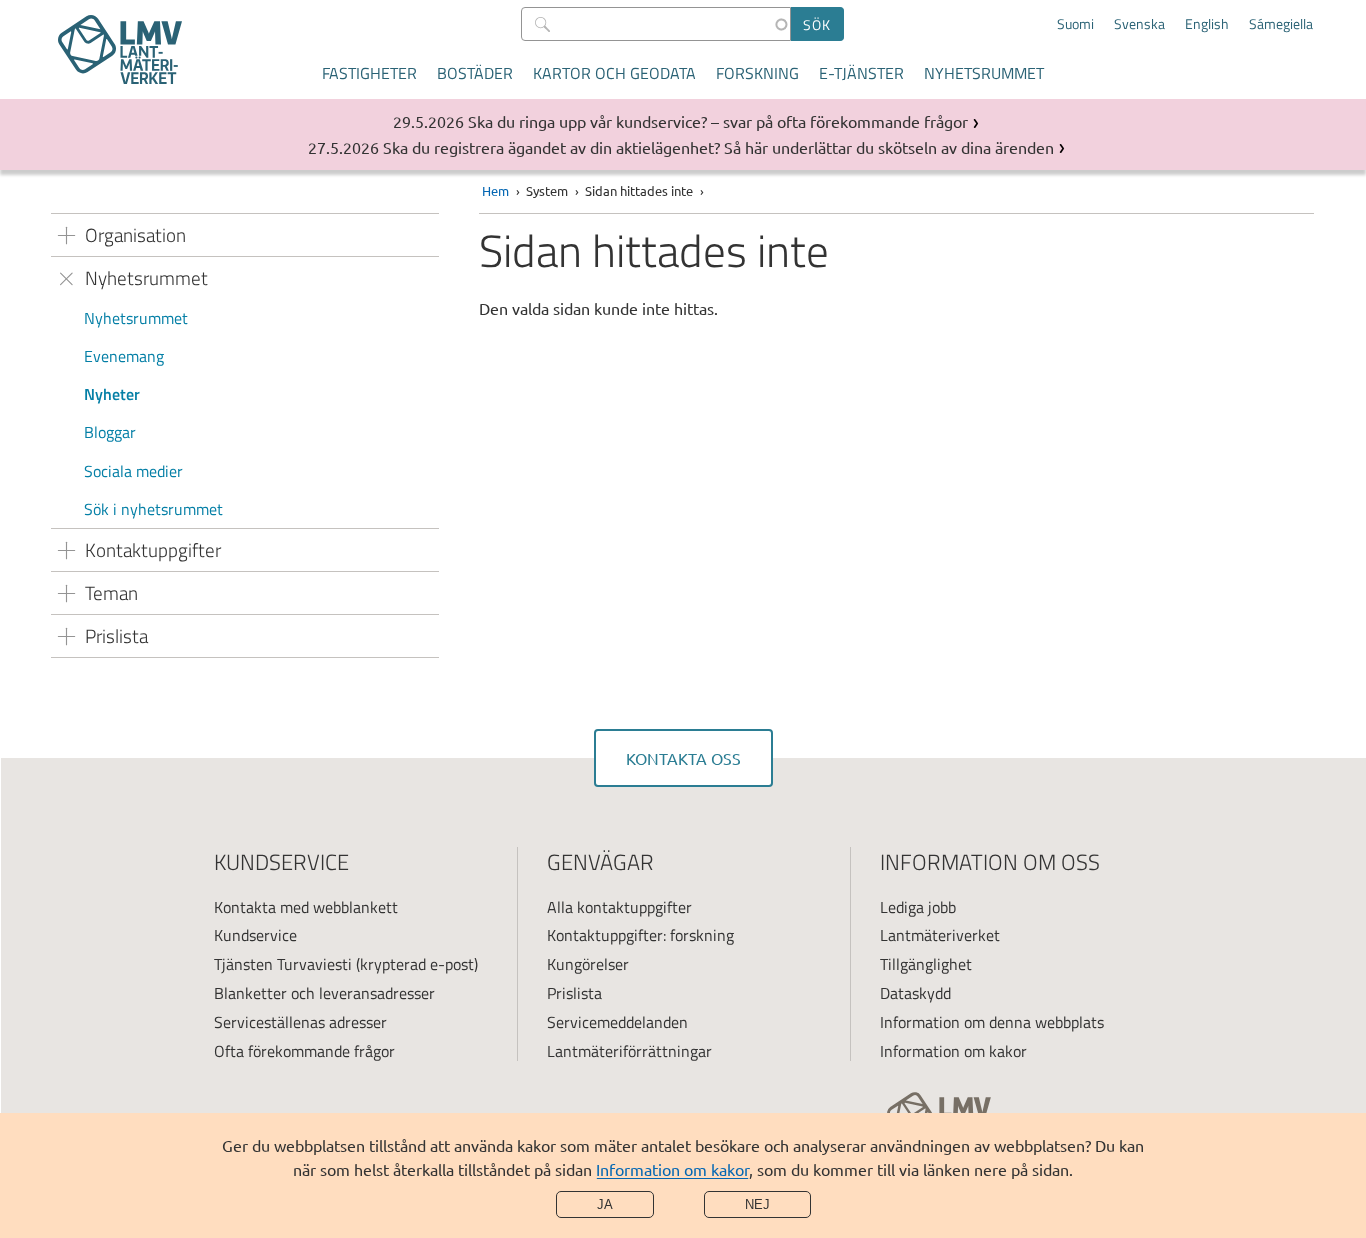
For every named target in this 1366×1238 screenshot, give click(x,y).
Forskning (757, 73)
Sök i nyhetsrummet (153, 509)
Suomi (1075, 24)
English (1207, 24)
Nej (757, 1204)
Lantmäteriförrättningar (629, 1051)
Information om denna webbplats (992, 1022)
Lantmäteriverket (940, 935)
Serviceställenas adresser (300, 1022)
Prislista (574, 993)
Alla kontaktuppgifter (619, 907)
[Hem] (120, 49)
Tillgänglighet (926, 964)
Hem (495, 190)
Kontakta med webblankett (306, 907)
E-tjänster (861, 73)
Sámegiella (1281, 24)
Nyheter (112, 394)
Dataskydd (915, 993)
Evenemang (124, 356)
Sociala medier (133, 471)
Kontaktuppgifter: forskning (640, 935)
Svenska (1139, 24)
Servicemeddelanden (617, 1022)
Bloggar (110, 432)
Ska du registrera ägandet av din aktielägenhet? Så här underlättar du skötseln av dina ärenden (718, 147)
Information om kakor (672, 1169)
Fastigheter (369, 73)
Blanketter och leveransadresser (324, 993)
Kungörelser (588, 964)
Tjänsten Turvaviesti (283, 964)
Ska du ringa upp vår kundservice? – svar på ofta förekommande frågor (718, 121)
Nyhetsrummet (984, 73)
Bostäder (475, 73)
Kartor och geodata (614, 73)
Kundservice (255, 935)
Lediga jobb (918, 907)
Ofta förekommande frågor (304, 1051)
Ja (605, 1204)
